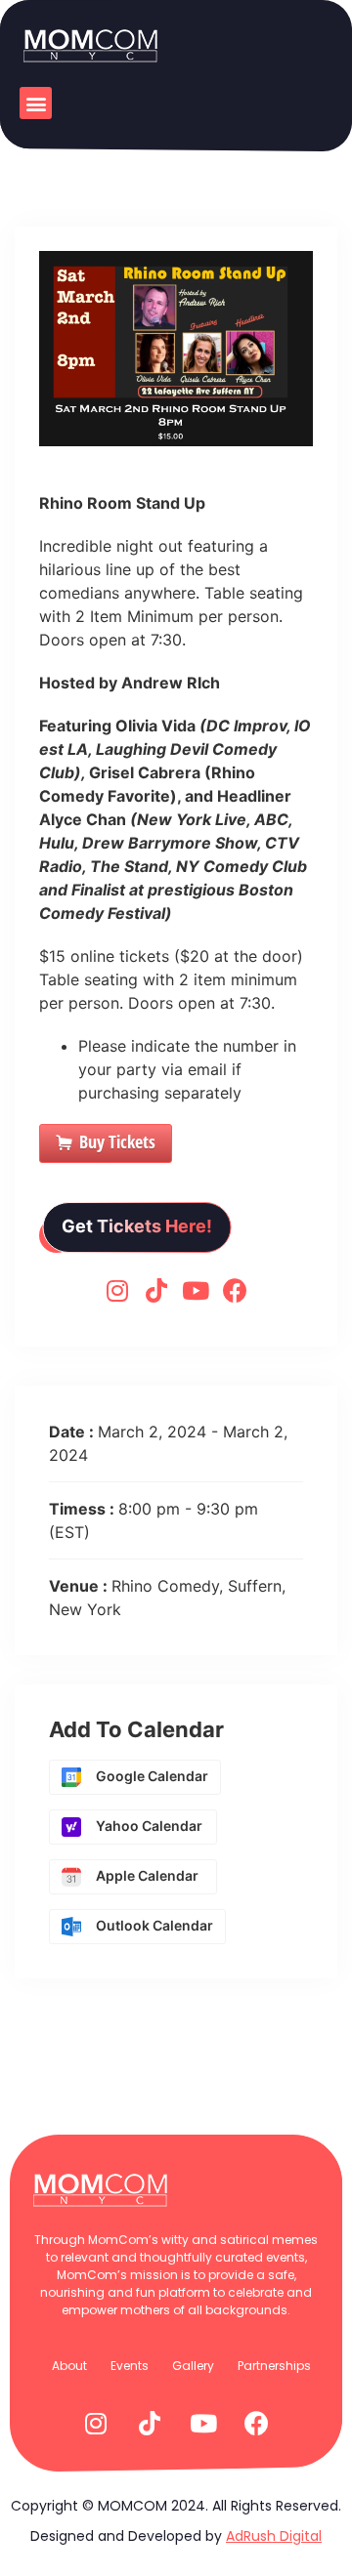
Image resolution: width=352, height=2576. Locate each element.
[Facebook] (235, 1290)
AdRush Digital (274, 2536)
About (69, 2366)
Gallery (193, 2366)
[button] (36, 103)
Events (130, 2366)
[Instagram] (118, 1290)
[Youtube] (196, 1290)
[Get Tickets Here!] (137, 1247)
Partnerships (274, 2366)
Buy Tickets (117, 1142)
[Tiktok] (157, 1290)
